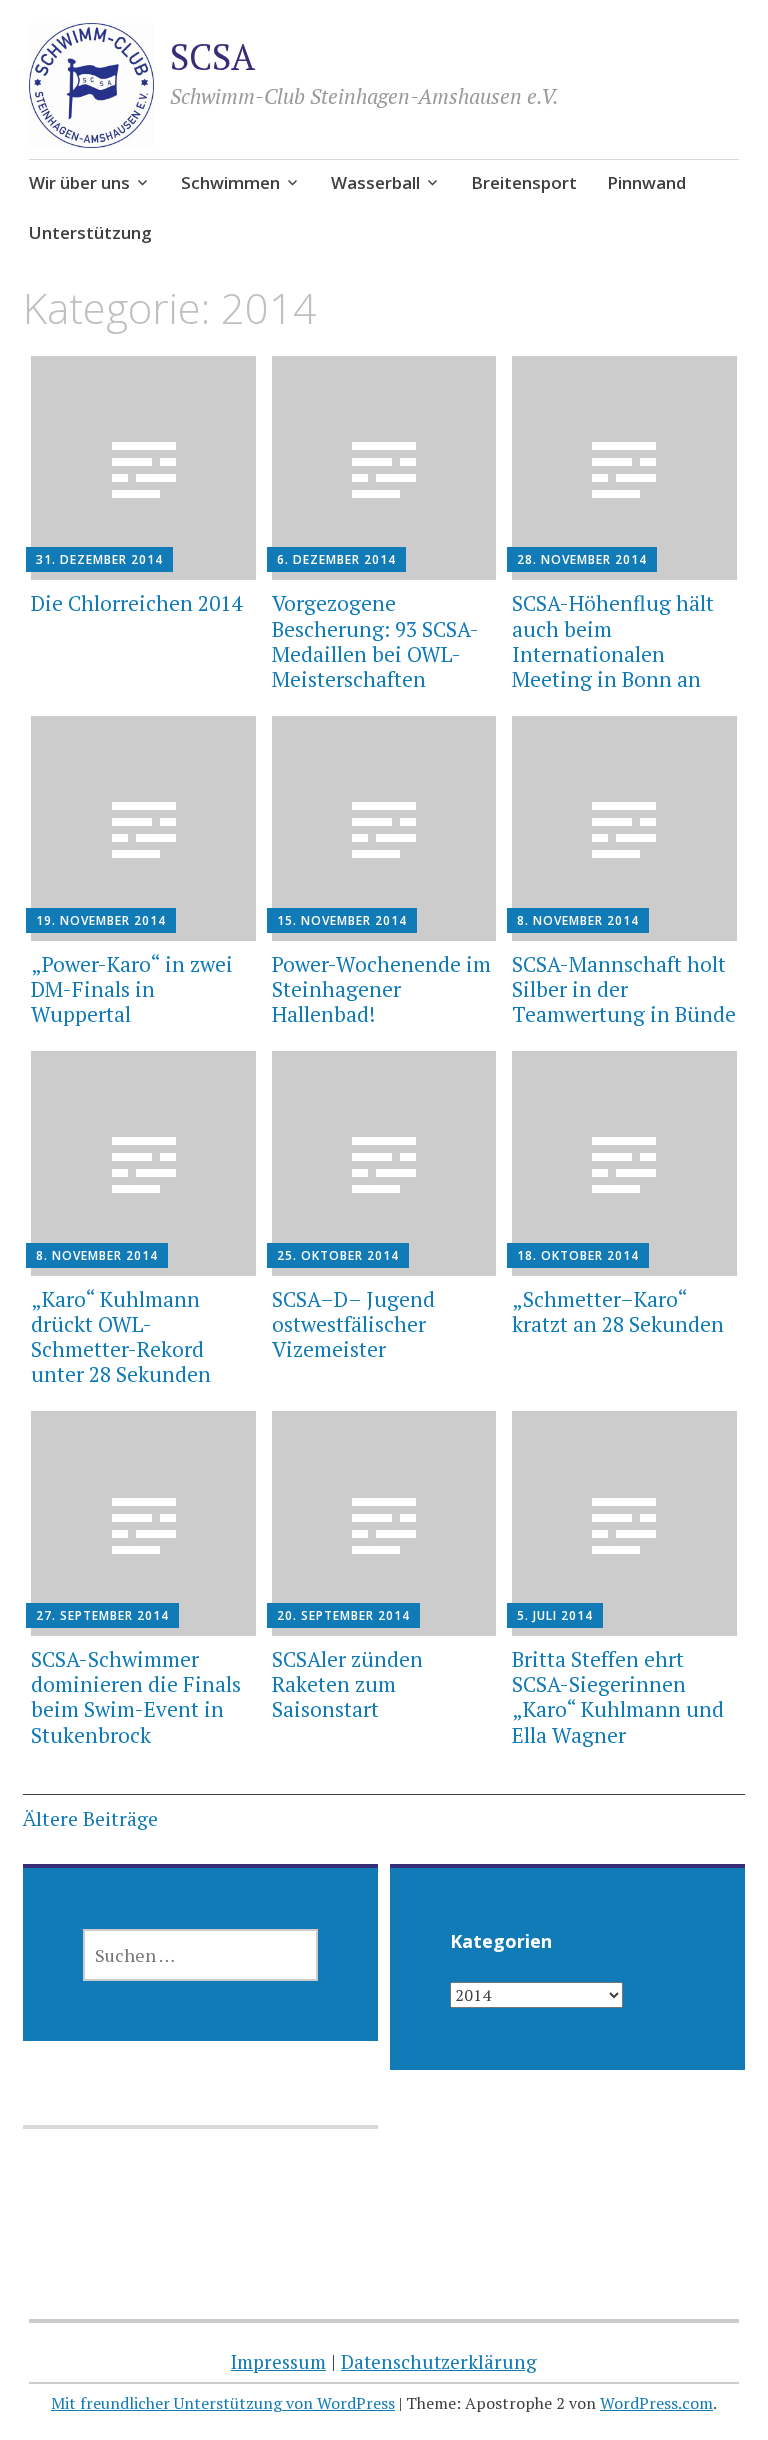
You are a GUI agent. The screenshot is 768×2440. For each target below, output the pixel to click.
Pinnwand (646, 182)
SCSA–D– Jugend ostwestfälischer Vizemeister (353, 1324)
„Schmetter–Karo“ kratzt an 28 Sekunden (618, 1311)
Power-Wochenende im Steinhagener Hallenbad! (381, 989)
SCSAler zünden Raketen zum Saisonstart (347, 1684)
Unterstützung (90, 232)
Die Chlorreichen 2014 (136, 603)
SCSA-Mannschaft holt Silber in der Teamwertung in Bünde (624, 989)
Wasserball (375, 182)
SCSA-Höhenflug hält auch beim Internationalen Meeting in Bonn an (613, 641)
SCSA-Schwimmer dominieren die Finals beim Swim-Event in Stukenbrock (136, 1697)
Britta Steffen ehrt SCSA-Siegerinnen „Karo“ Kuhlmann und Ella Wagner (618, 1697)
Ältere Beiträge (90, 1818)
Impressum (278, 2361)
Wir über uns (79, 182)
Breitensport (524, 182)
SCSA (212, 56)
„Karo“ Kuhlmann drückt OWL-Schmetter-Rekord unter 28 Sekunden (121, 1337)
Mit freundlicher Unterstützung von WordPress (223, 2403)
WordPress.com (656, 2403)
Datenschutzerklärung (439, 2361)
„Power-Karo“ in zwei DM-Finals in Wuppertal (132, 989)
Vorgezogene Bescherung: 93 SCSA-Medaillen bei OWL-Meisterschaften (375, 641)
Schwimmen (230, 182)
